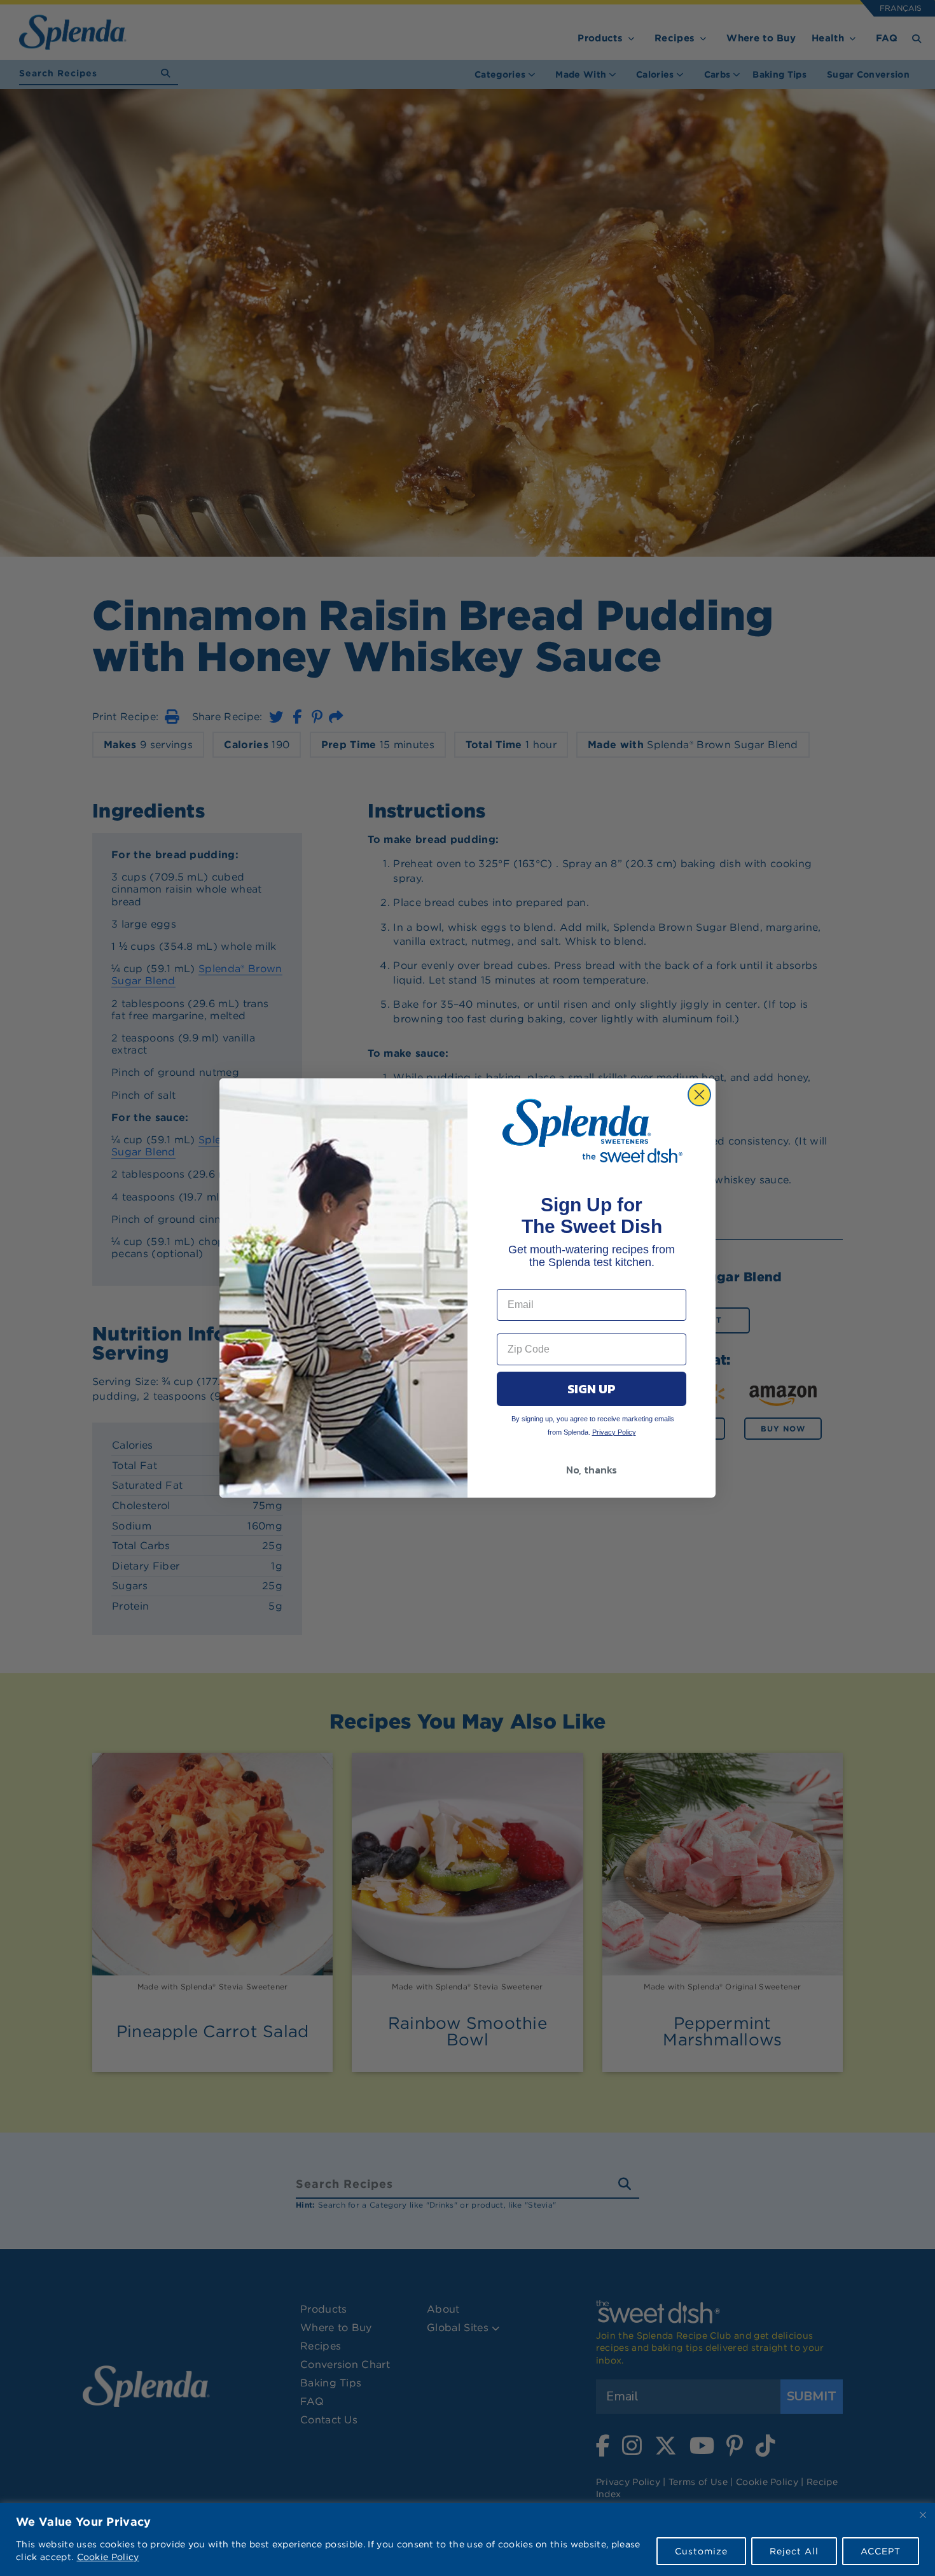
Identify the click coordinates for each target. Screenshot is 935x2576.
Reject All (794, 2551)
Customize (701, 2551)
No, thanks (592, 1470)
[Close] (923, 2515)
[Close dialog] (699, 1095)
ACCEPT (881, 2551)
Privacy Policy (614, 1432)
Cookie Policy (108, 2557)
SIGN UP (592, 1389)
